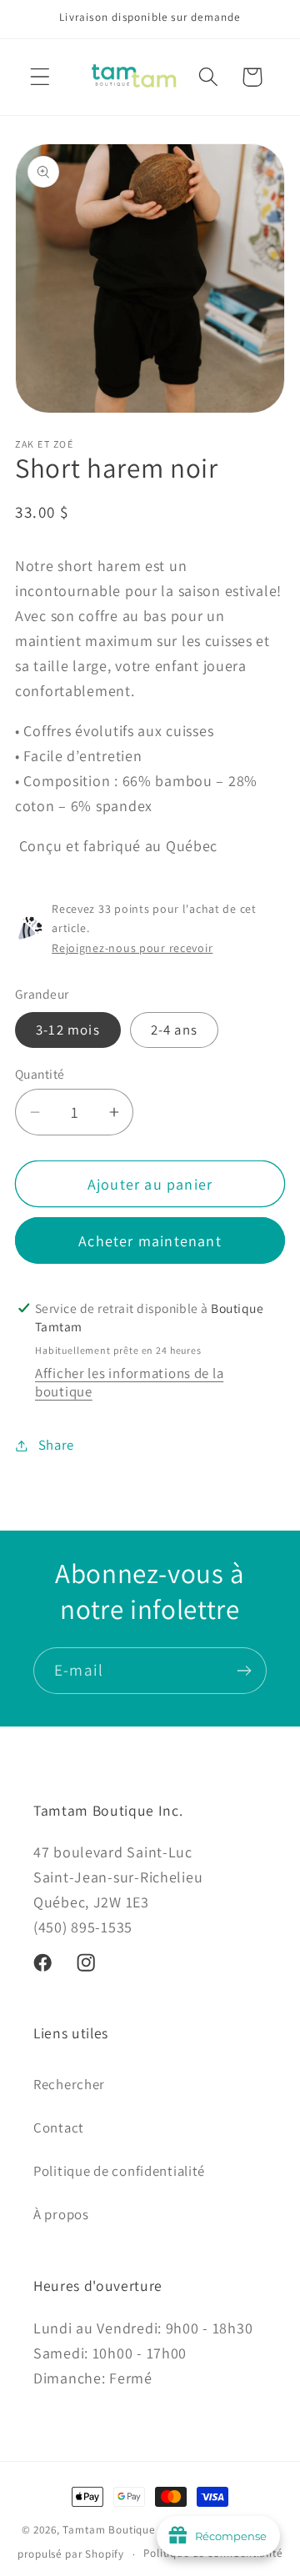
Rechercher (69, 2084)
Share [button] (56, 1445)
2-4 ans (174, 1030)
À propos (61, 2214)
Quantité (40, 1074)
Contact (59, 2127)
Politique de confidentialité (119, 2171)
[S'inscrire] (244, 1671)
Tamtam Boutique (109, 2530)
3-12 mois (68, 1030)
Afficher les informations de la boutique (129, 1382)
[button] (40, 77)
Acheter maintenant (150, 1241)
